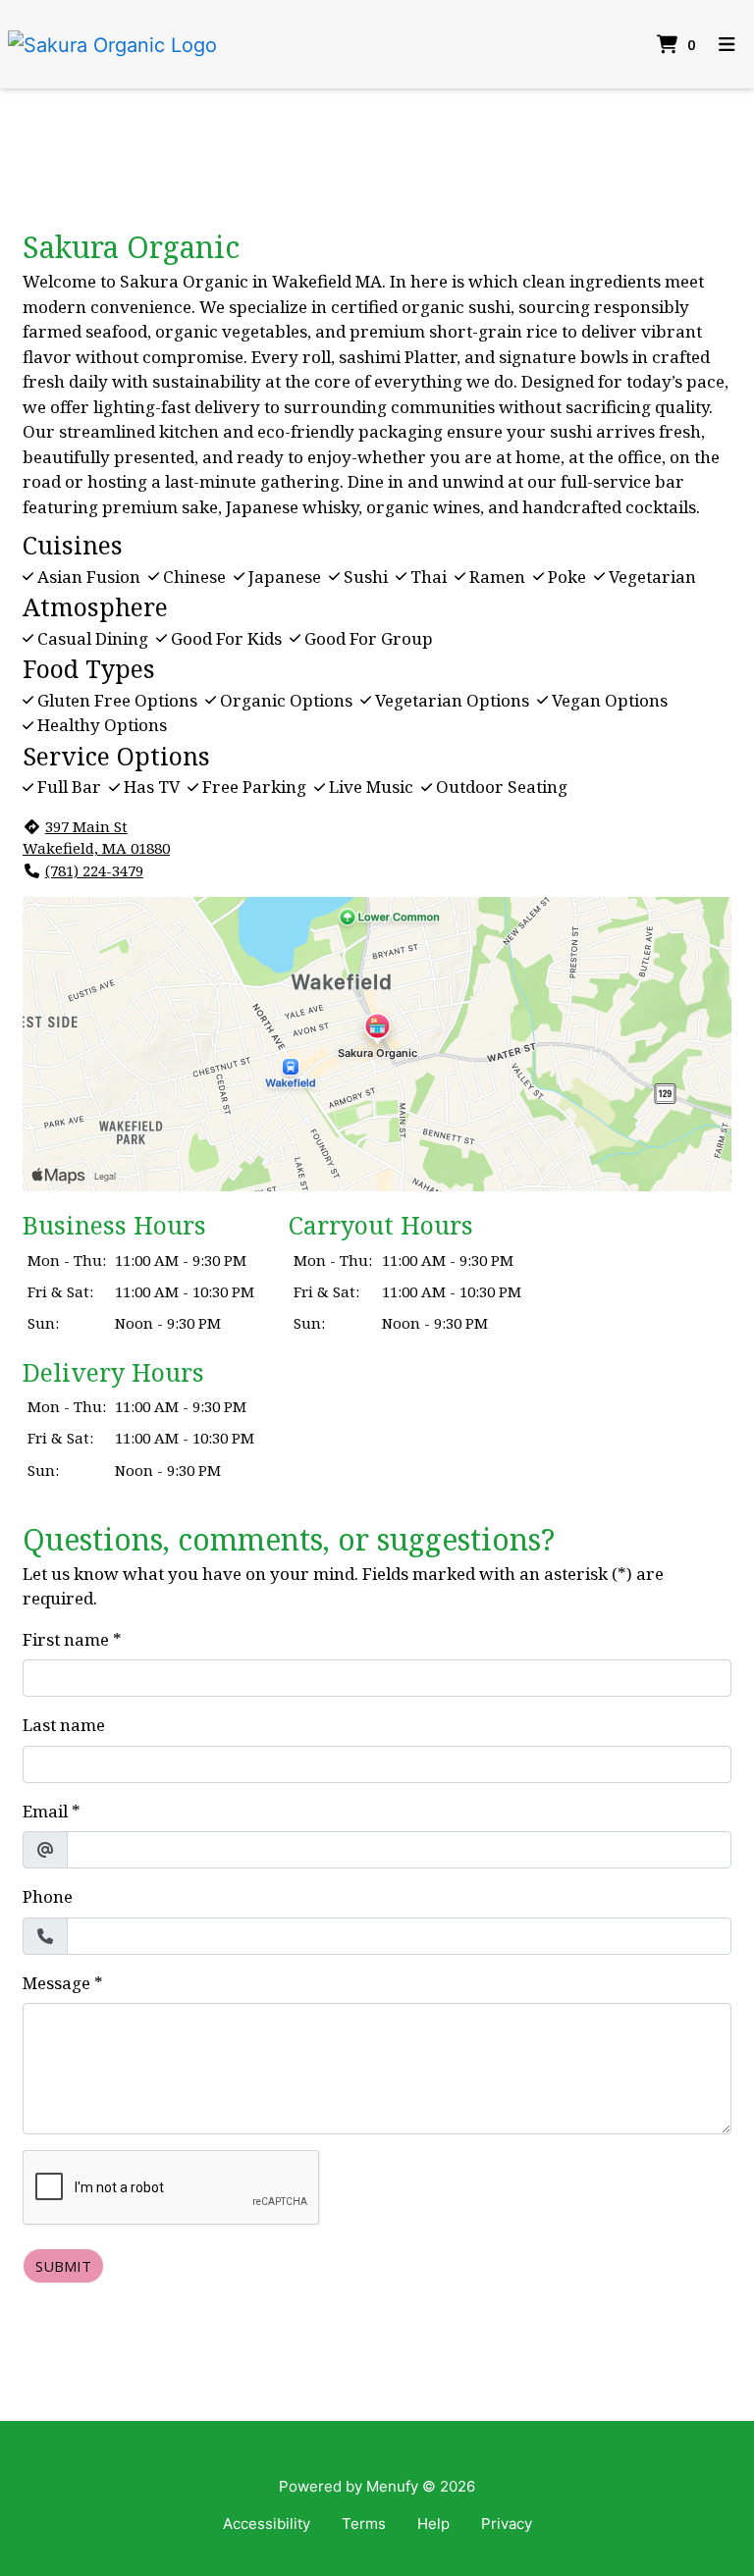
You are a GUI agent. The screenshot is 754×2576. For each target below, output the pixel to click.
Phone (48, 1896)
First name (66, 1639)
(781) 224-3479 (94, 870)
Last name (64, 1725)
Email (45, 1811)
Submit (63, 2266)
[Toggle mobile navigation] (727, 45)
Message (56, 1983)
